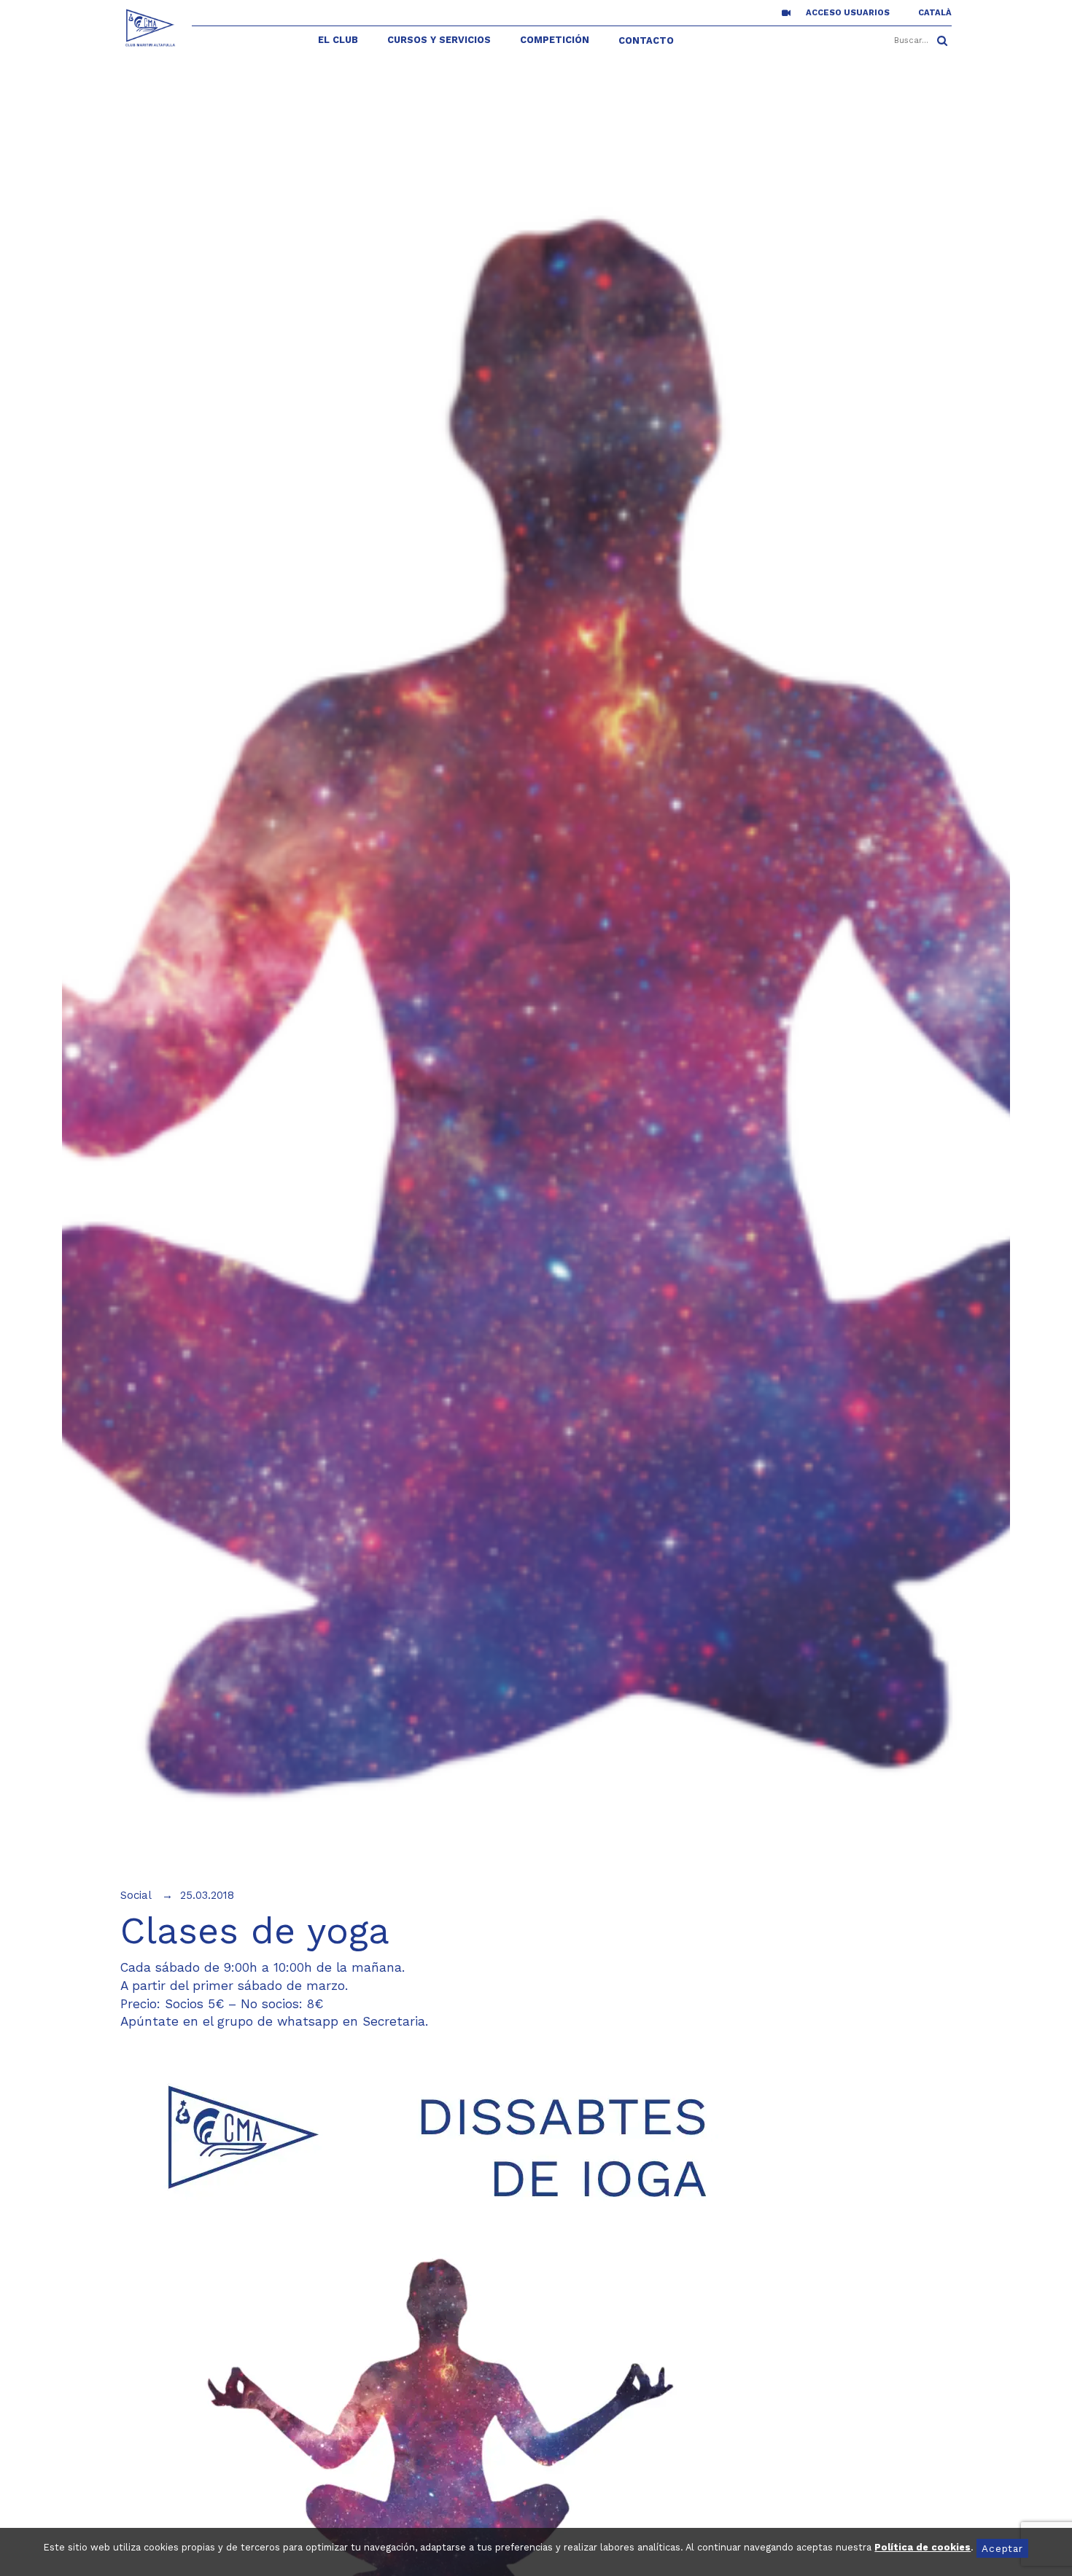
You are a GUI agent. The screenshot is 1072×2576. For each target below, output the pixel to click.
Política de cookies (923, 2547)
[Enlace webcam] (786, 12)
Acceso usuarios (848, 13)
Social (136, 1895)
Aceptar (1002, 2548)
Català (935, 13)
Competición (555, 40)
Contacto (646, 40)
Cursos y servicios (439, 40)
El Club (338, 40)
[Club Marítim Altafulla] (151, 28)
